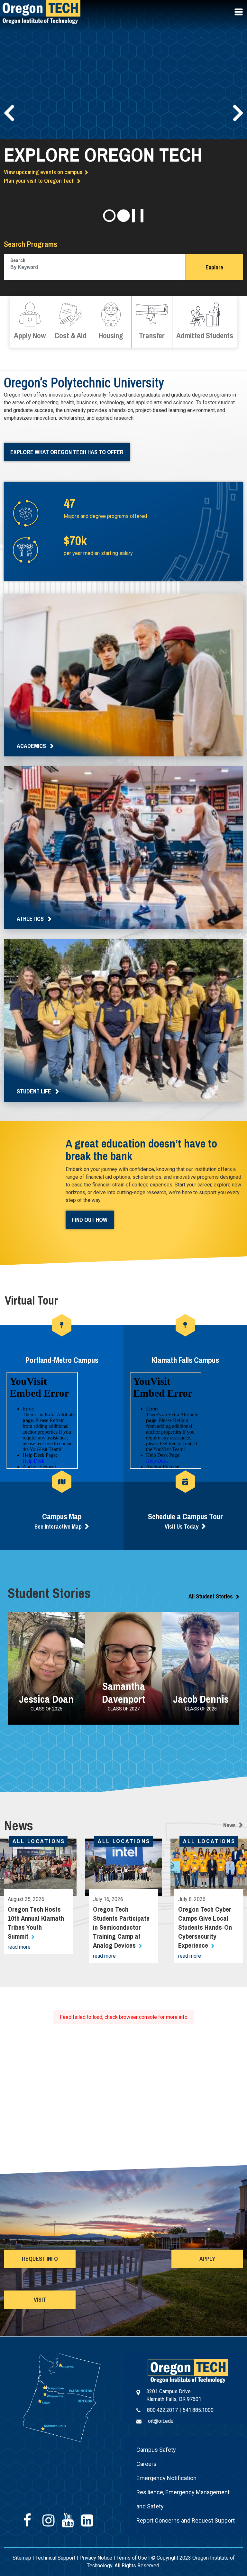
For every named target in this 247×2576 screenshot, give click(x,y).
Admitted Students (205, 322)
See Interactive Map (58, 1527)
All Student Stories (211, 1596)
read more (19, 1947)
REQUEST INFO (40, 2259)
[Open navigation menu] (239, 12)
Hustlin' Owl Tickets (27, 201)
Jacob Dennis (201, 1699)
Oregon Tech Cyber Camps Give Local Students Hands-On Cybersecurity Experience (205, 1927)
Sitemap (22, 2558)
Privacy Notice (96, 2558)
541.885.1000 (198, 2410)
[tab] (109, 216)
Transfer (152, 322)
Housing (111, 322)
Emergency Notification (166, 2478)
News (229, 1825)
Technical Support (55, 2558)
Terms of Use (132, 2558)
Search (18, 260)
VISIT (40, 2300)
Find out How (90, 1220)
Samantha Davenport (123, 1693)
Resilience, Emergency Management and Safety (183, 2499)
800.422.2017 (162, 2410)
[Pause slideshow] (138, 216)
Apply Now (30, 322)
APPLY (207, 2259)
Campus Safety (156, 2450)
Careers (146, 2464)
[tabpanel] (123, 111)
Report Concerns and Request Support (186, 2520)
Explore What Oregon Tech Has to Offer (67, 452)
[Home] (188, 2370)
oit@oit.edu (161, 2421)
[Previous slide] (9, 113)
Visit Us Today (182, 1527)
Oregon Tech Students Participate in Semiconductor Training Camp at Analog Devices (121, 1927)
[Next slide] (238, 113)
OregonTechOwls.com (30, 192)
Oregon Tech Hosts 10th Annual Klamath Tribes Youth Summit (36, 1923)
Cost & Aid (70, 322)
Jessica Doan (46, 1699)
